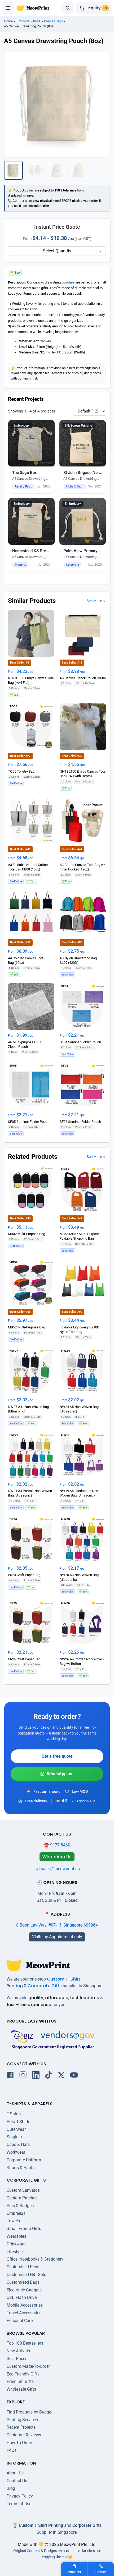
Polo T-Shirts (18, 2122)
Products (23, 21)
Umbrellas (16, 2213)
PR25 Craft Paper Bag (24, 1659)
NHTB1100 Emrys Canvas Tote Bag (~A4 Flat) (31, 680)
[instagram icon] (23, 2076)
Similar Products (32, 601)
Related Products (33, 1157)
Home (8, 21)
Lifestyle (15, 2252)
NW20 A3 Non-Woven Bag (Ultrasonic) (79, 1577)
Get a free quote (57, 1756)
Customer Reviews (24, 2435)
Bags (37, 21)
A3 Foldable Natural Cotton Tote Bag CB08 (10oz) (28, 867)
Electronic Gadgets (24, 2290)
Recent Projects (21, 2427)
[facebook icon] (10, 2076)
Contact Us (17, 2481)
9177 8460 (60, 1845)
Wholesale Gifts (21, 2389)
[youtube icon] (74, 2076)
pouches (68, 282)
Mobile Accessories (25, 2305)
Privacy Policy (20, 2496)
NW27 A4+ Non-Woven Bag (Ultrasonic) (28, 1409)
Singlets (14, 2137)
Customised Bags (23, 2282)
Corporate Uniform (24, 2160)
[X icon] (61, 2076)
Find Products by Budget (30, 2412)
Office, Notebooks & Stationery (35, 2259)
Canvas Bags (53, 21)
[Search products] (68, 8)
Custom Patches (22, 2198)
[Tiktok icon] (49, 2076)
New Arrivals (18, 2351)
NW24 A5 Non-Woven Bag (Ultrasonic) (79, 1409)
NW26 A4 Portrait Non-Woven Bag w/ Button (82, 1661)
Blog (11, 2488)
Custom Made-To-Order (28, 2366)
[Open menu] (8, 8)
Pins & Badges (20, 2206)
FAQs (12, 2450)
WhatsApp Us (57, 1774)
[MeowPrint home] (33, 8)
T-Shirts (14, 2114)
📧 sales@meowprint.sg (57, 1869)
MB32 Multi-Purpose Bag (27, 1234)
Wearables (16, 2236)
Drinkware (16, 2244)
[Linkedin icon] (36, 2076)
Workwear (16, 2152)
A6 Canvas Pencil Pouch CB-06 (83, 678)
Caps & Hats (18, 2144)
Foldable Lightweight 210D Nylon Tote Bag (80, 1329)
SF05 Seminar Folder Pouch (29, 1122)
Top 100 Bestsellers (25, 2343)
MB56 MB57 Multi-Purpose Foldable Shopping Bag (80, 1236)
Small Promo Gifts (24, 2229)
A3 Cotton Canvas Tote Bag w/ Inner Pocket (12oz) (82, 867)
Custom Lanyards (23, 2190)
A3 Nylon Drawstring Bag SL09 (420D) (78, 960)
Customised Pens (23, 2267)
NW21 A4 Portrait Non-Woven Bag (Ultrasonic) (30, 1493)
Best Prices (17, 2359)
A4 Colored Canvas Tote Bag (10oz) (26, 960)
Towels (13, 2221)
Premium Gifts (20, 2381)
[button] (31, 457)
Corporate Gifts (45, 1986)
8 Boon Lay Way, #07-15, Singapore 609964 (57, 1925)
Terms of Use (19, 2504)
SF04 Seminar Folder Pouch (80, 1042)
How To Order (19, 2443)
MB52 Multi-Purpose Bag (27, 1327)
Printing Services (22, 2420)
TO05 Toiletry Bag (21, 771)
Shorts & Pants (21, 2168)
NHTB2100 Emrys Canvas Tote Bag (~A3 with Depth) (83, 774)
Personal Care (20, 2321)
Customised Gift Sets (26, 2275)
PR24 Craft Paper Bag (24, 1575)
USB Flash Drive (22, 2297)
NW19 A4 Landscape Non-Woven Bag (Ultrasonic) (79, 1493)
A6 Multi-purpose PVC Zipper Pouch (24, 1044)
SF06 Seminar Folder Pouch (80, 1122)
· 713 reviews (80, 1801)
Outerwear (16, 2129)
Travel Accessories (24, 2313)
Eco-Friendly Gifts (23, 2374)
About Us (15, 2473)
